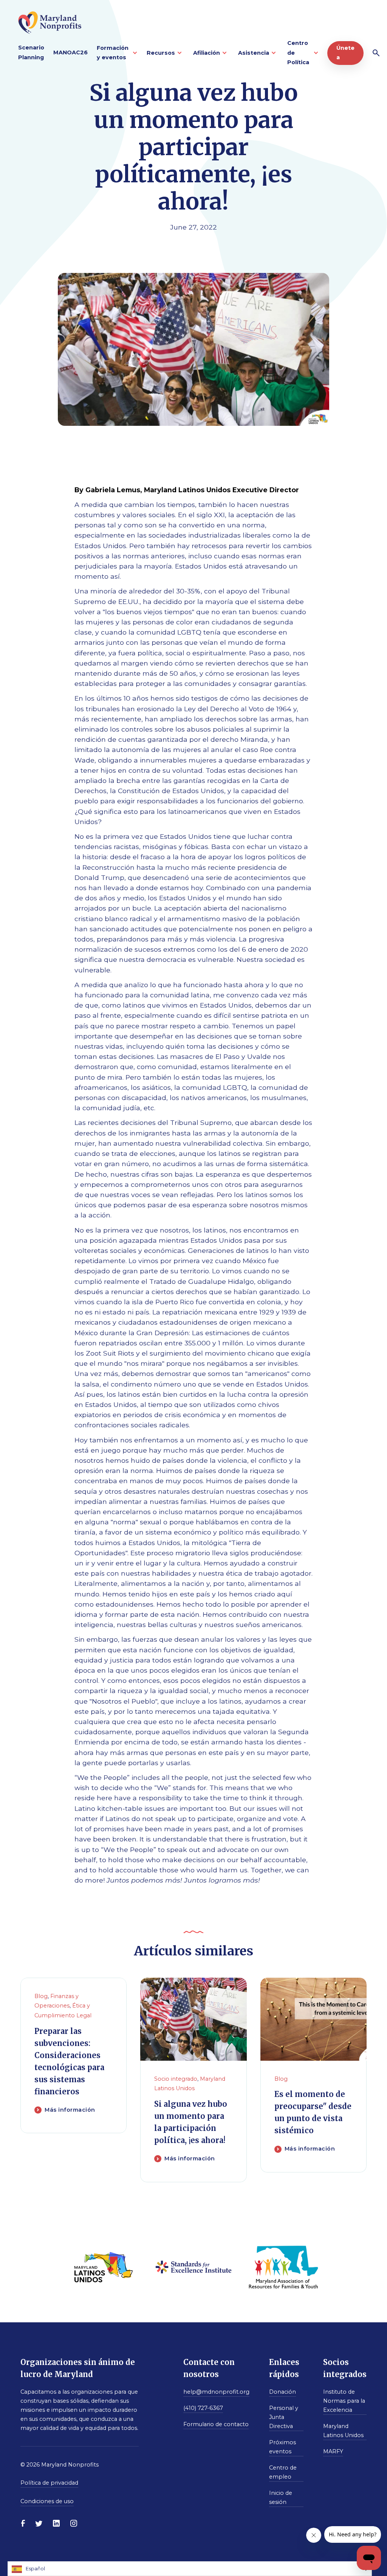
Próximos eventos (283, 2447)
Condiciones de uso (47, 2501)
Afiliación (207, 53)
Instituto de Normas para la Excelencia (344, 2401)
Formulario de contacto (216, 2424)
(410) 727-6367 (203, 2408)
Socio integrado (176, 2079)
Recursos (161, 53)
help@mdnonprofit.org (216, 2392)
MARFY (333, 2451)
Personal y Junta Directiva (284, 2417)
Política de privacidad (49, 2483)
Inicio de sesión (281, 2497)
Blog (41, 1996)
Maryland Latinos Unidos (343, 2431)
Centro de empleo (283, 2472)
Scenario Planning (31, 52)
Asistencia (254, 53)
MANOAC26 (70, 52)
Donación (283, 2392)
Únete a (345, 53)
